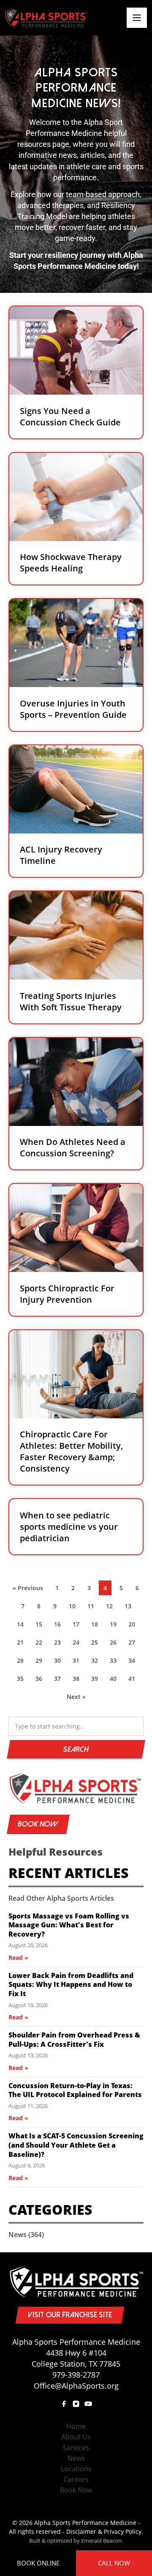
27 (134, 1644)
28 (22, 1663)
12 (111, 1608)
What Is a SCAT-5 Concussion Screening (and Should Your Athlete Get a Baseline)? (76, 2145)
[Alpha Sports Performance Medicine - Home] (46, 18)
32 (97, 1663)
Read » (18, 1958)
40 (115, 1681)
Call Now (114, 2563)
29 (41, 1663)
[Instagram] (76, 2404)
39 (97, 1681)
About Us (76, 2437)
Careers (76, 2479)
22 (41, 1644)
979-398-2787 (76, 2375)
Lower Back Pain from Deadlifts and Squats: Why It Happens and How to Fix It (71, 1985)
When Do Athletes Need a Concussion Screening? (73, 1148)
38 (78, 1681)
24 (78, 1644)
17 (78, 1626)
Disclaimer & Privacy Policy (104, 2531)
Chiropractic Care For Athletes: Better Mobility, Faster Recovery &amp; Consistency (71, 1452)
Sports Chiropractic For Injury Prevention (67, 1294)
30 (60, 1663)
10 (74, 1608)
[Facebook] (64, 2404)
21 (22, 1644)
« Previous (28, 1588)
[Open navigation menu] (137, 18)
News (26, 2235)
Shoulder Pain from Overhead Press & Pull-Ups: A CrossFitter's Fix (74, 2040)
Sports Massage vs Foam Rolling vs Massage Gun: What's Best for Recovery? (69, 1925)
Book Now (38, 1824)
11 (93, 1608)
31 (78, 1663)
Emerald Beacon (101, 2541)
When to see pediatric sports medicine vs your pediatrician (69, 1527)
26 (115, 1644)
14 (22, 1626)
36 (41, 1681)
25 (97, 1644)
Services (76, 2448)
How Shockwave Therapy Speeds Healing (71, 563)
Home (76, 2426)
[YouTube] (88, 2404)
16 (60, 1626)
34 (134, 1663)
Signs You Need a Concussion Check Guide (70, 417)
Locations (76, 2469)
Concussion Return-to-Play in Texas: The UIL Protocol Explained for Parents (75, 2090)
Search (76, 1749)
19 (115, 1626)
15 (41, 1626)
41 (134, 1681)
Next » (76, 1697)
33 (115, 1663)
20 (134, 1626)
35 (22, 1681)
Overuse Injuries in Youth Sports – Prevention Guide (73, 709)
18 (97, 1626)
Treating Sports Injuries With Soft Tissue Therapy (71, 1001)
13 (130, 1608)
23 (60, 1644)
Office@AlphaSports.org (76, 2386)
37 (60, 1681)
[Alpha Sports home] (76, 1788)
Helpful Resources (56, 1852)
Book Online (38, 2563)
